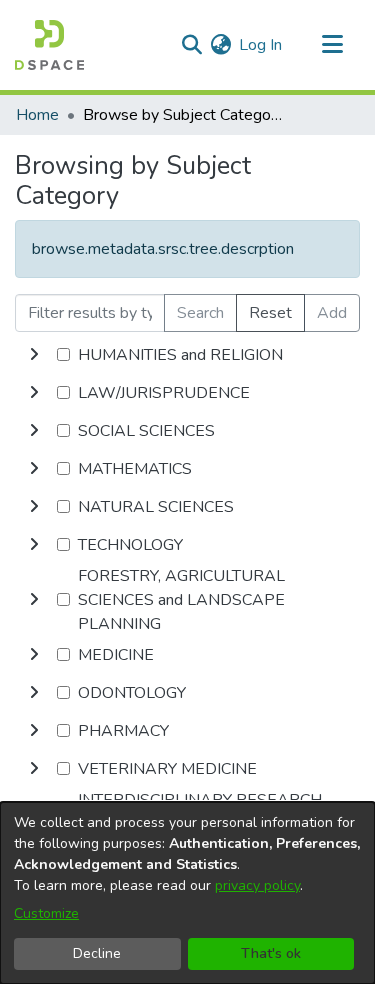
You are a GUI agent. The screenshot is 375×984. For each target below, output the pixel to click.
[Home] (49, 45)
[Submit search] (191, 45)
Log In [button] (261, 45)
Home (37, 115)
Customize (46, 913)
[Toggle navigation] (332, 45)
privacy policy (257, 885)
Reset (270, 313)
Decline (97, 953)
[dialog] (187, 893)
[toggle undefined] (34, 355)
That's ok (271, 953)
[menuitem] (220, 45)
